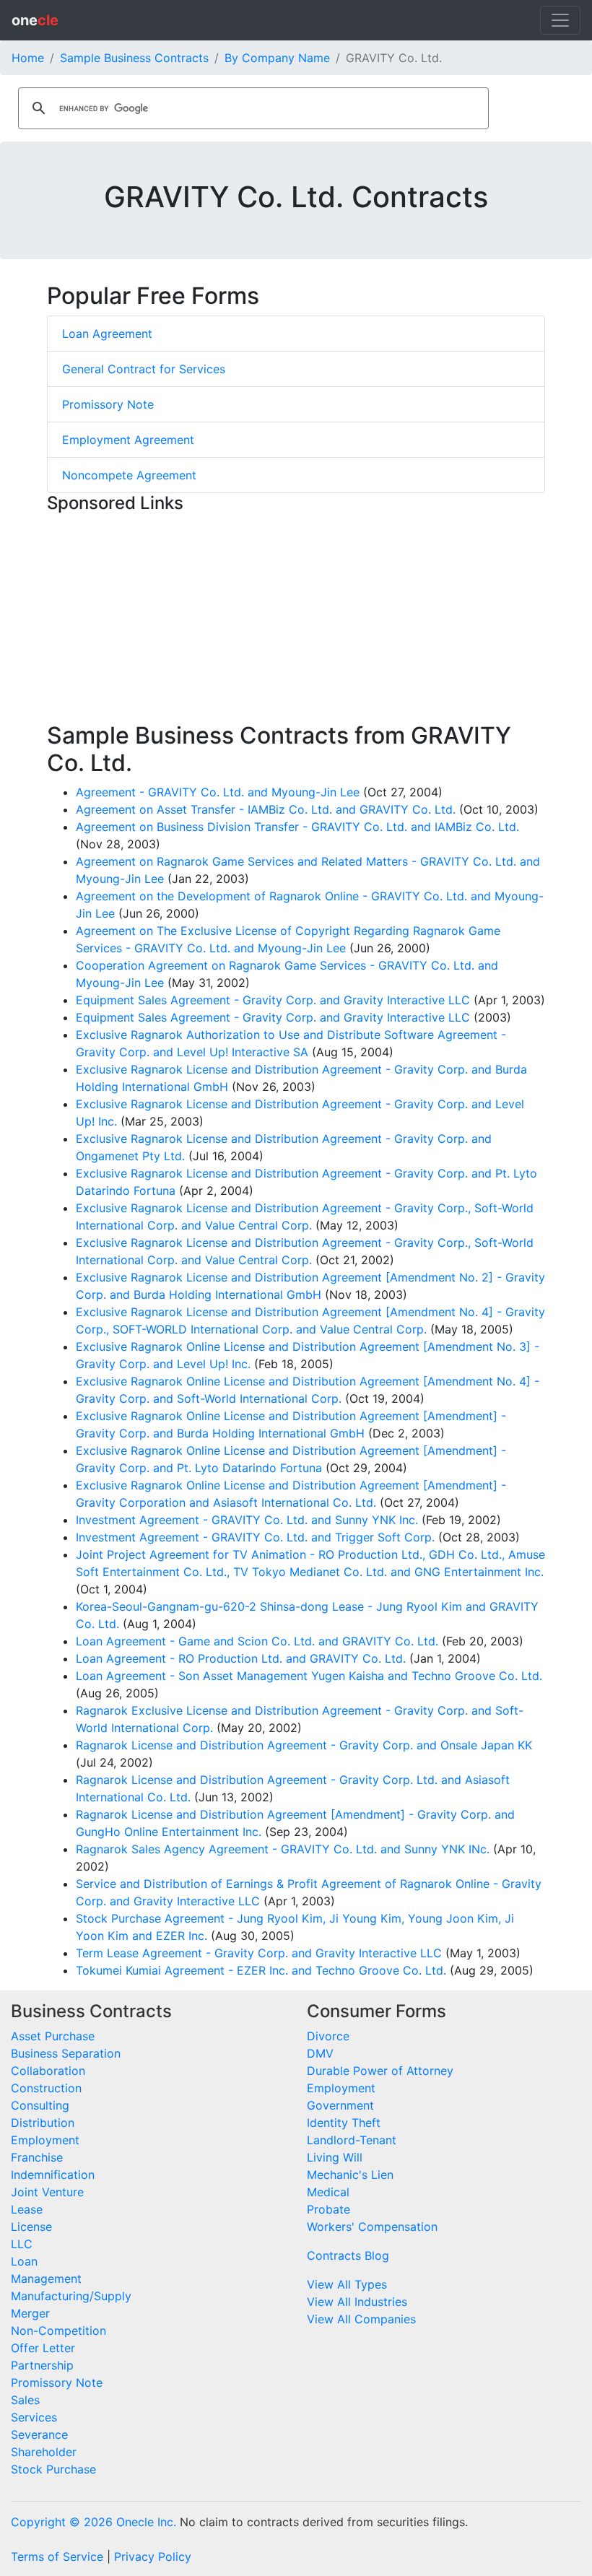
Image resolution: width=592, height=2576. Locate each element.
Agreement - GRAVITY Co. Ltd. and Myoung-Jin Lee (218, 792)
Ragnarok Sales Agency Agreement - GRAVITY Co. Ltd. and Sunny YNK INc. (283, 1849)
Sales (25, 2400)
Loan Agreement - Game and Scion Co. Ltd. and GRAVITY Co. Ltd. (257, 1641)
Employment (45, 2140)
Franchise (37, 2157)
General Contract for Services (144, 369)
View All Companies (361, 2319)
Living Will (335, 2157)
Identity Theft (344, 2123)
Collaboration (48, 2071)
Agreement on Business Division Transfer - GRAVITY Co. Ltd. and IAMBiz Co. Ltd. (297, 827)
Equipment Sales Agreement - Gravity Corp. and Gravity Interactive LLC (273, 1000)
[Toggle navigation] (560, 20)
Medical (328, 2192)
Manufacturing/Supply (71, 2296)
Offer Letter (43, 2348)
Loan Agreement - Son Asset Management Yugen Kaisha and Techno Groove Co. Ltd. (309, 1676)
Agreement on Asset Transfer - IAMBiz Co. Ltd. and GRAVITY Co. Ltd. (266, 809)
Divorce (328, 2036)
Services (34, 2417)
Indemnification (53, 2175)
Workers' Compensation (372, 2227)
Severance (39, 2434)
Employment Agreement (128, 440)
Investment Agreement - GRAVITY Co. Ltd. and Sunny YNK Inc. (247, 1520)
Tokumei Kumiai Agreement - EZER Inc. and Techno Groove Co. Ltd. (261, 1970)
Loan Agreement (107, 334)
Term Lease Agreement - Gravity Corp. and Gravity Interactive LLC (259, 1953)
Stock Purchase (53, 2469)
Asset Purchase (53, 2036)
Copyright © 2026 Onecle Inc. (93, 2522)
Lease (27, 2209)
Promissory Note (108, 404)
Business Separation (66, 2053)
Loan (24, 2261)
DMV (320, 2053)
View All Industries (357, 2302)
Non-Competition (58, 2331)
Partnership (42, 2365)
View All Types (347, 2284)
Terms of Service (57, 2557)
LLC (22, 2244)
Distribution (43, 2123)
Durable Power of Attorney (380, 2071)
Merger (30, 2313)
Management (46, 2279)
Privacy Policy (153, 2557)
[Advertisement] (296, 621)
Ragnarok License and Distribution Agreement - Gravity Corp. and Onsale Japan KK (304, 1745)
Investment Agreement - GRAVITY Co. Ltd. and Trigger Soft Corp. (255, 1537)
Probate (328, 2209)
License (31, 2227)
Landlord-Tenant (352, 2140)
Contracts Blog (348, 2255)
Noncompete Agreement (129, 475)
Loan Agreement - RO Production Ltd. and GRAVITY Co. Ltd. (241, 1658)
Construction (46, 2088)
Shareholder (44, 2452)
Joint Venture (47, 2192)
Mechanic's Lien (350, 2175)
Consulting (40, 2105)
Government (340, 2105)
